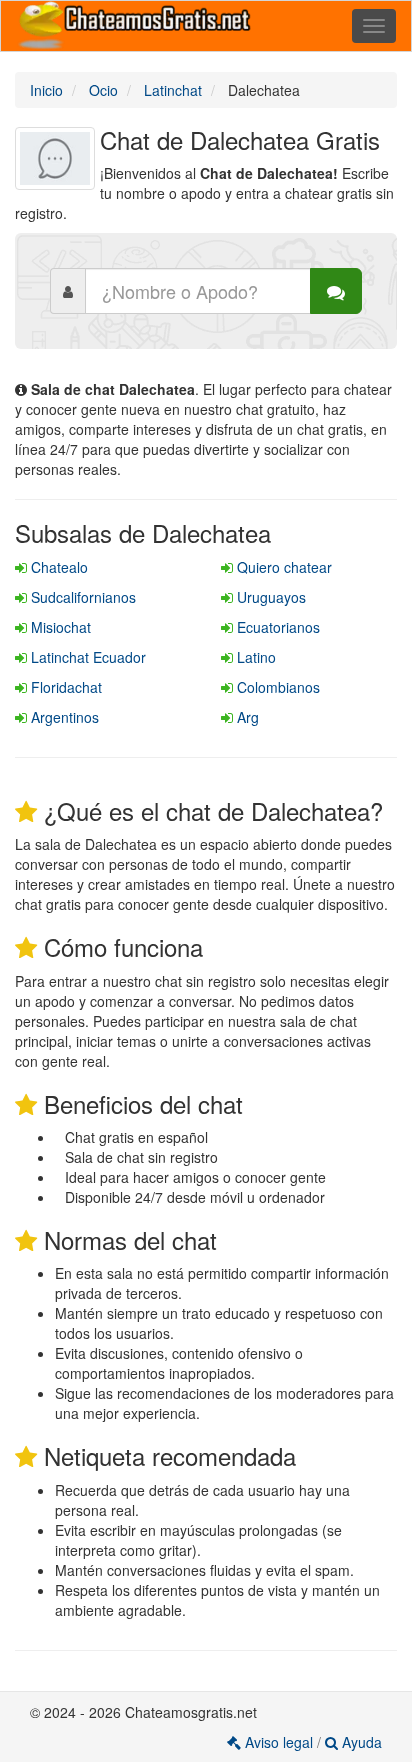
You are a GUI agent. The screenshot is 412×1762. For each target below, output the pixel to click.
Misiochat (59, 627)
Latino (254, 657)
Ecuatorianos (276, 627)
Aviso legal (279, 1742)
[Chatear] (336, 291)
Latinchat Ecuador (86, 657)
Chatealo (57, 567)
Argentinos (63, 717)
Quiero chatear (282, 567)
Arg (246, 717)
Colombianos (276, 687)
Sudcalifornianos (81, 597)
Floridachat (64, 687)
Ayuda (360, 1742)
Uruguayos (269, 597)
